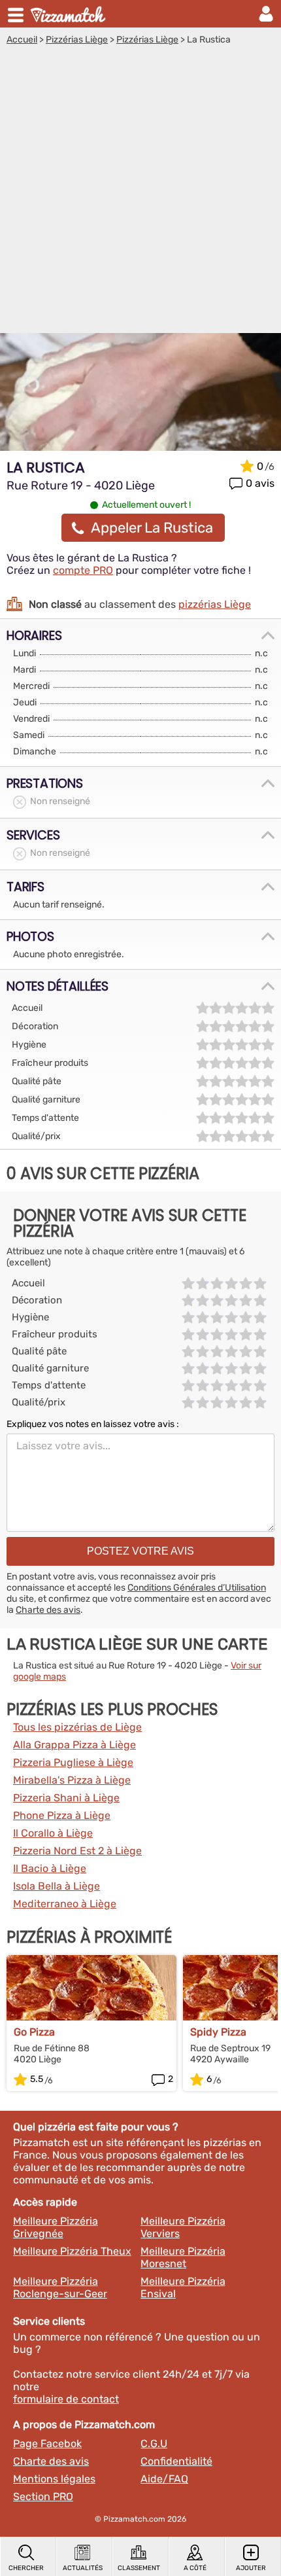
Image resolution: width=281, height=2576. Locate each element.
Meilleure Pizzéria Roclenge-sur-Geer (60, 2287)
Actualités (83, 2568)
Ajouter (251, 2568)
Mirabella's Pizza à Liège (72, 1780)
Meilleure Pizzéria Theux (72, 2251)
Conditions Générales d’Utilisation (197, 1588)
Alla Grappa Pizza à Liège (74, 1745)
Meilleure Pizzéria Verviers (183, 2227)
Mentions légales (54, 2479)
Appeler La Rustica (152, 528)
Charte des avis (48, 1610)
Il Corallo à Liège (53, 1833)
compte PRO (83, 570)
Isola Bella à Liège (57, 1886)
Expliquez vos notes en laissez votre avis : (93, 1424)
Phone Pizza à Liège (62, 1815)
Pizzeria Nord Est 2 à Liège (77, 1851)
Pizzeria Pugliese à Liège (73, 1762)
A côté (195, 2568)
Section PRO (43, 2497)
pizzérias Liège (215, 604)
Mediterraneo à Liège (65, 1904)
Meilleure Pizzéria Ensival (183, 2287)
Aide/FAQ (164, 2479)
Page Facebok (47, 2444)
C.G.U (154, 2444)
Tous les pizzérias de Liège (77, 1727)
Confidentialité (176, 2461)
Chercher (26, 2568)
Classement (139, 2568)
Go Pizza (34, 2032)
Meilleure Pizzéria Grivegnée (56, 2227)
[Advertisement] (140, 192)
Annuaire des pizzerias (69, 14)
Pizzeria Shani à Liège (66, 1798)
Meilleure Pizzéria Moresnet (183, 2257)
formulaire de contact (66, 2399)
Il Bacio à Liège (50, 1868)
